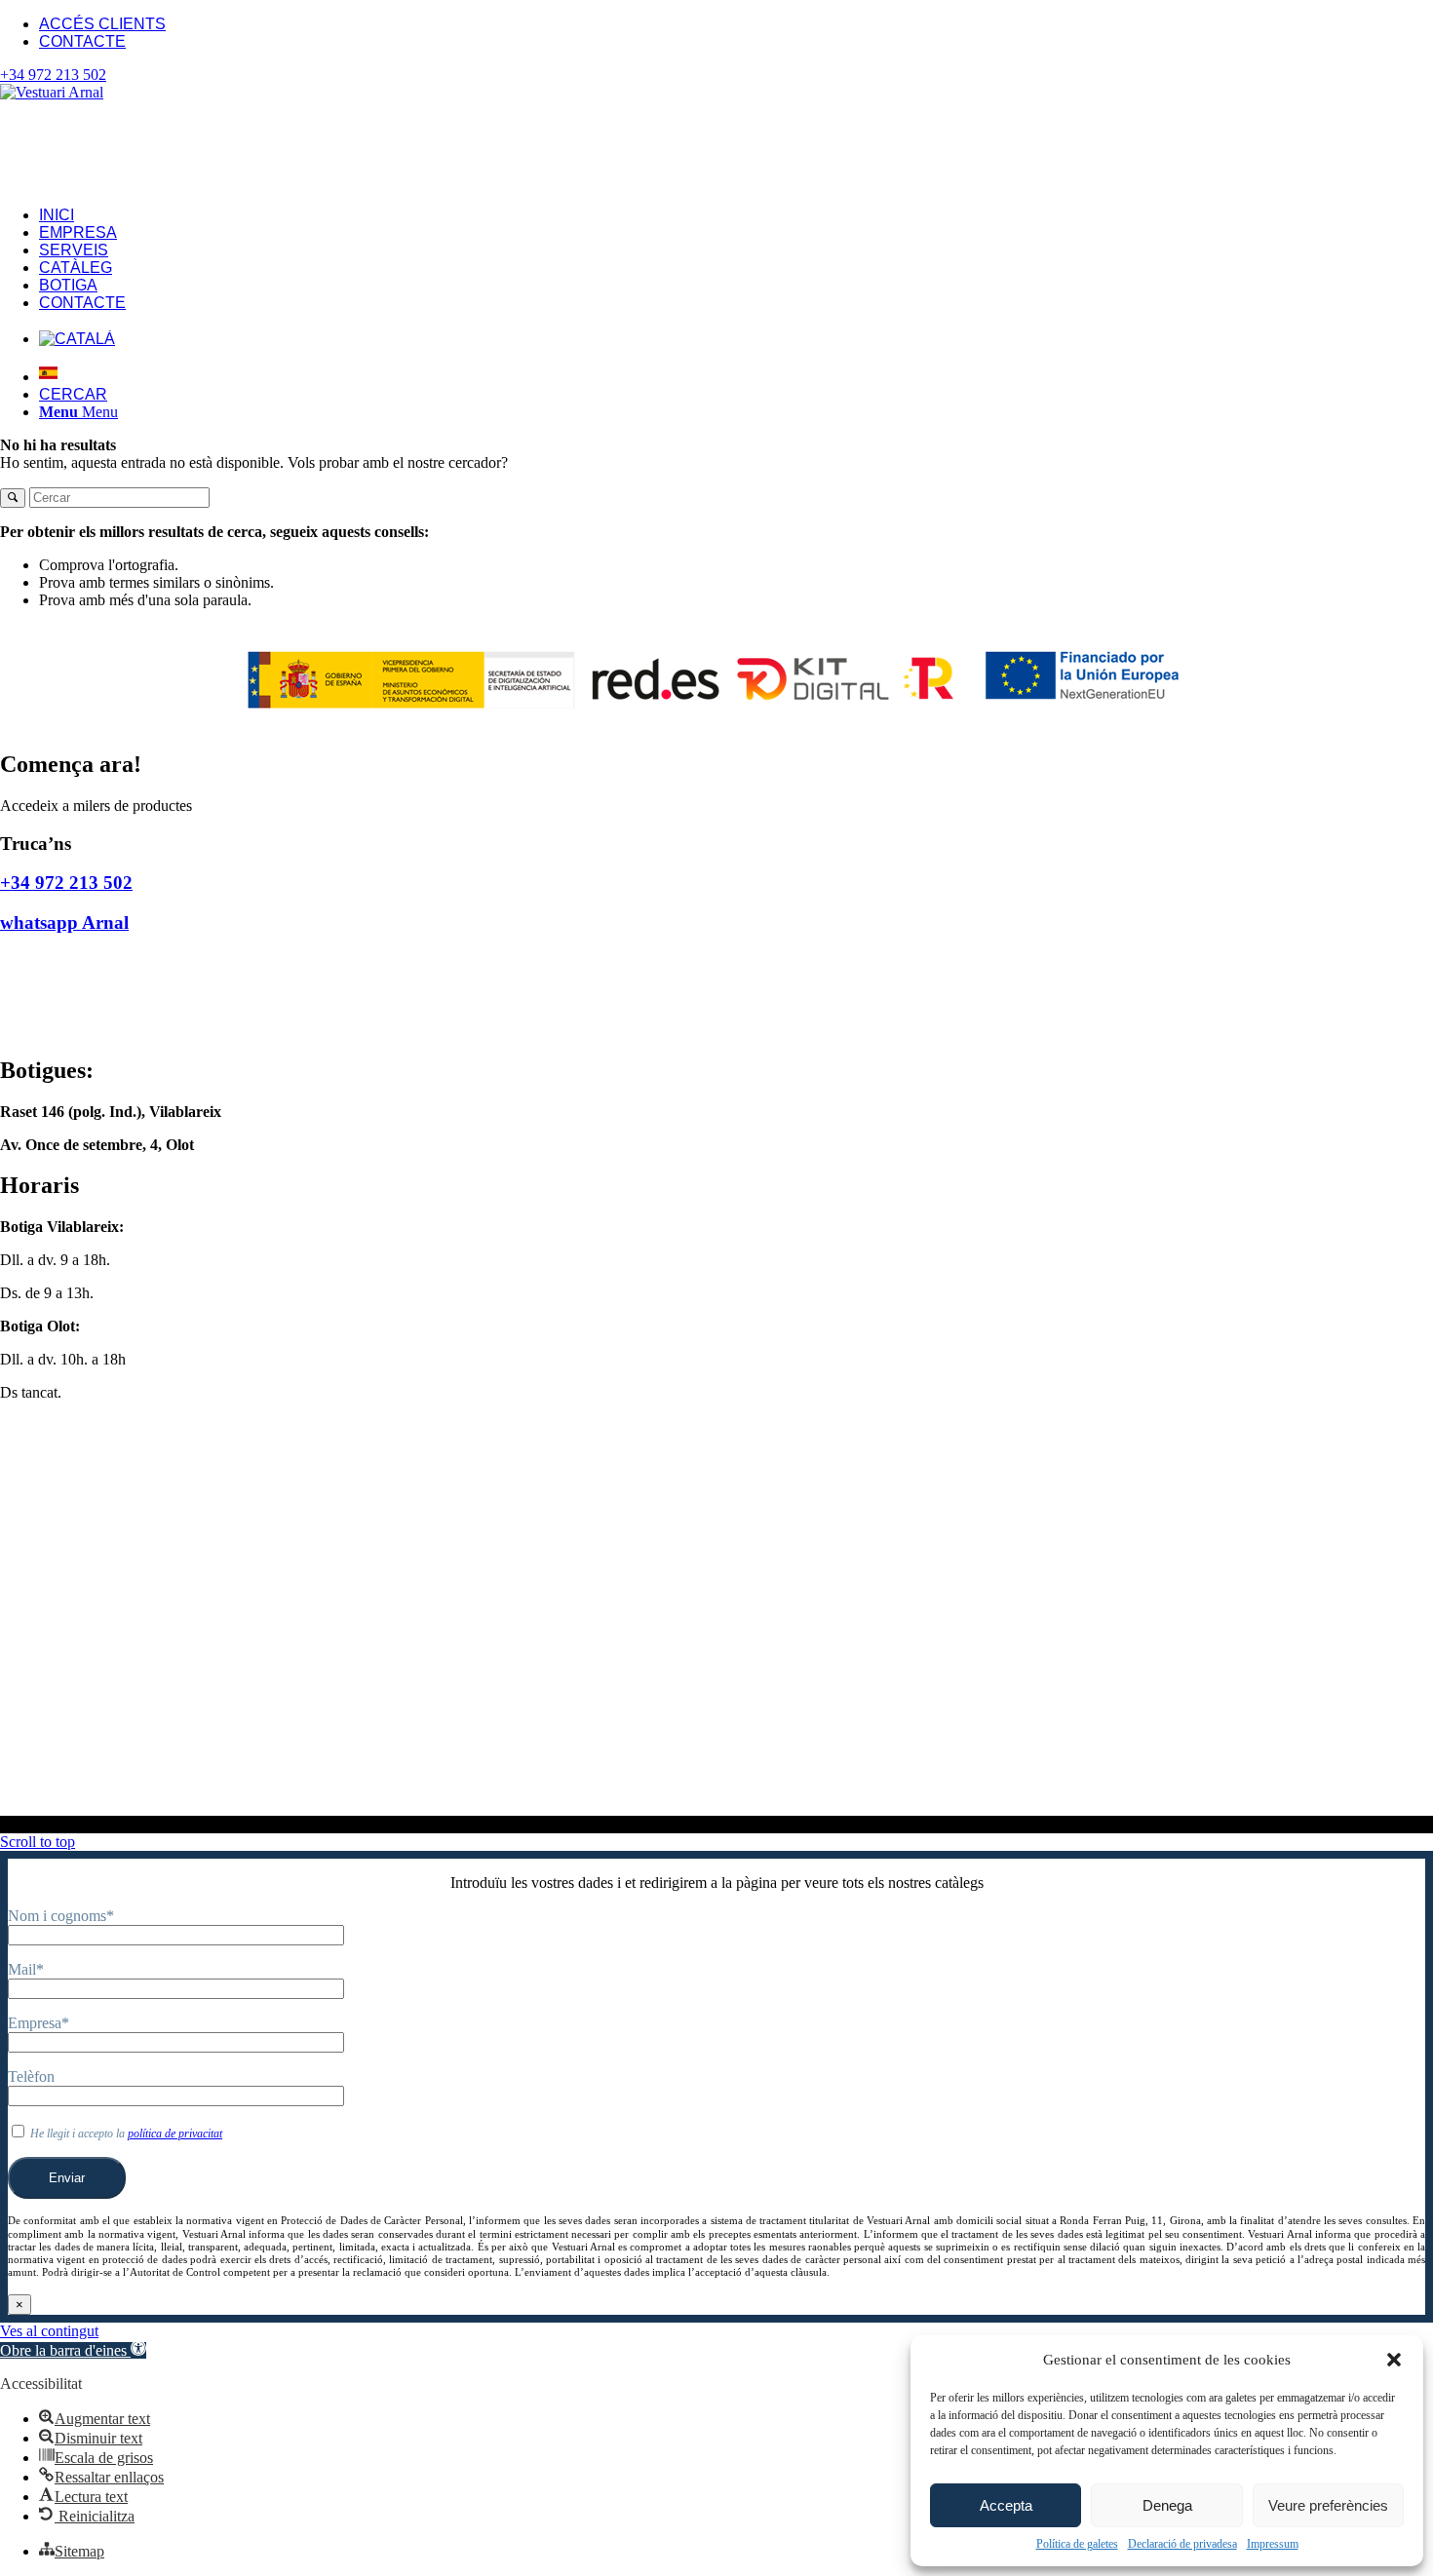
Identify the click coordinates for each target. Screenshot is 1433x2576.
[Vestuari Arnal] (107, 92)
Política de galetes (1077, 2544)
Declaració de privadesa (1182, 2544)
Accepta (1006, 2505)
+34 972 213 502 (53, 75)
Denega (1167, 2505)
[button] (1394, 2360)
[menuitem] (736, 24)
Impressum (1273, 2544)
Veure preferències (1328, 2505)
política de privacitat (175, 2134)
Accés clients (102, 24)
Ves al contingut (49, 2331)
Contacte (82, 41)
